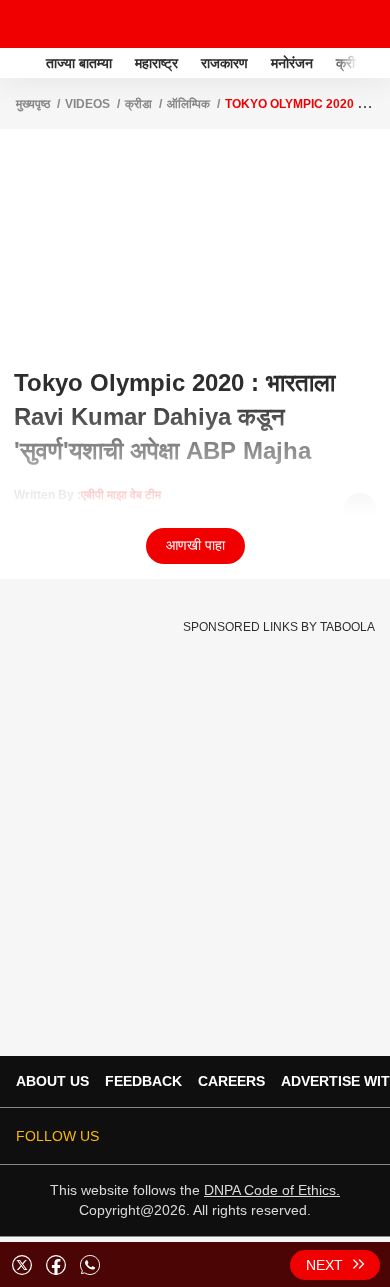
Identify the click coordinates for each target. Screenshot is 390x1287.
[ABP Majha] (21, 63)
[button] (373, 60)
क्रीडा (138, 104)
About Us (52, 1081)
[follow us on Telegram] (334, 1136)
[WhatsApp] (362, 24)
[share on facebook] (56, 1265)
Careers (231, 1081)
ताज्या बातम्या (79, 63)
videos (87, 104)
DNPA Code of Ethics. (272, 1190)
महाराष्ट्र (156, 63)
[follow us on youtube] (278, 1136)
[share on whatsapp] (90, 1265)
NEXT (324, 1265)
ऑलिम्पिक (188, 104)
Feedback (143, 1081)
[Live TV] (328, 24)
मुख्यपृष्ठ (33, 104)
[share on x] (22, 1265)
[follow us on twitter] (194, 1136)
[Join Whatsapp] (362, 1136)
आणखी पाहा (195, 545)
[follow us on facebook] (222, 1136)
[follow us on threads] (250, 1136)
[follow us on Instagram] (306, 1136)
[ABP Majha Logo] (68, 24)
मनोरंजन (292, 63)
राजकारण (224, 63)
